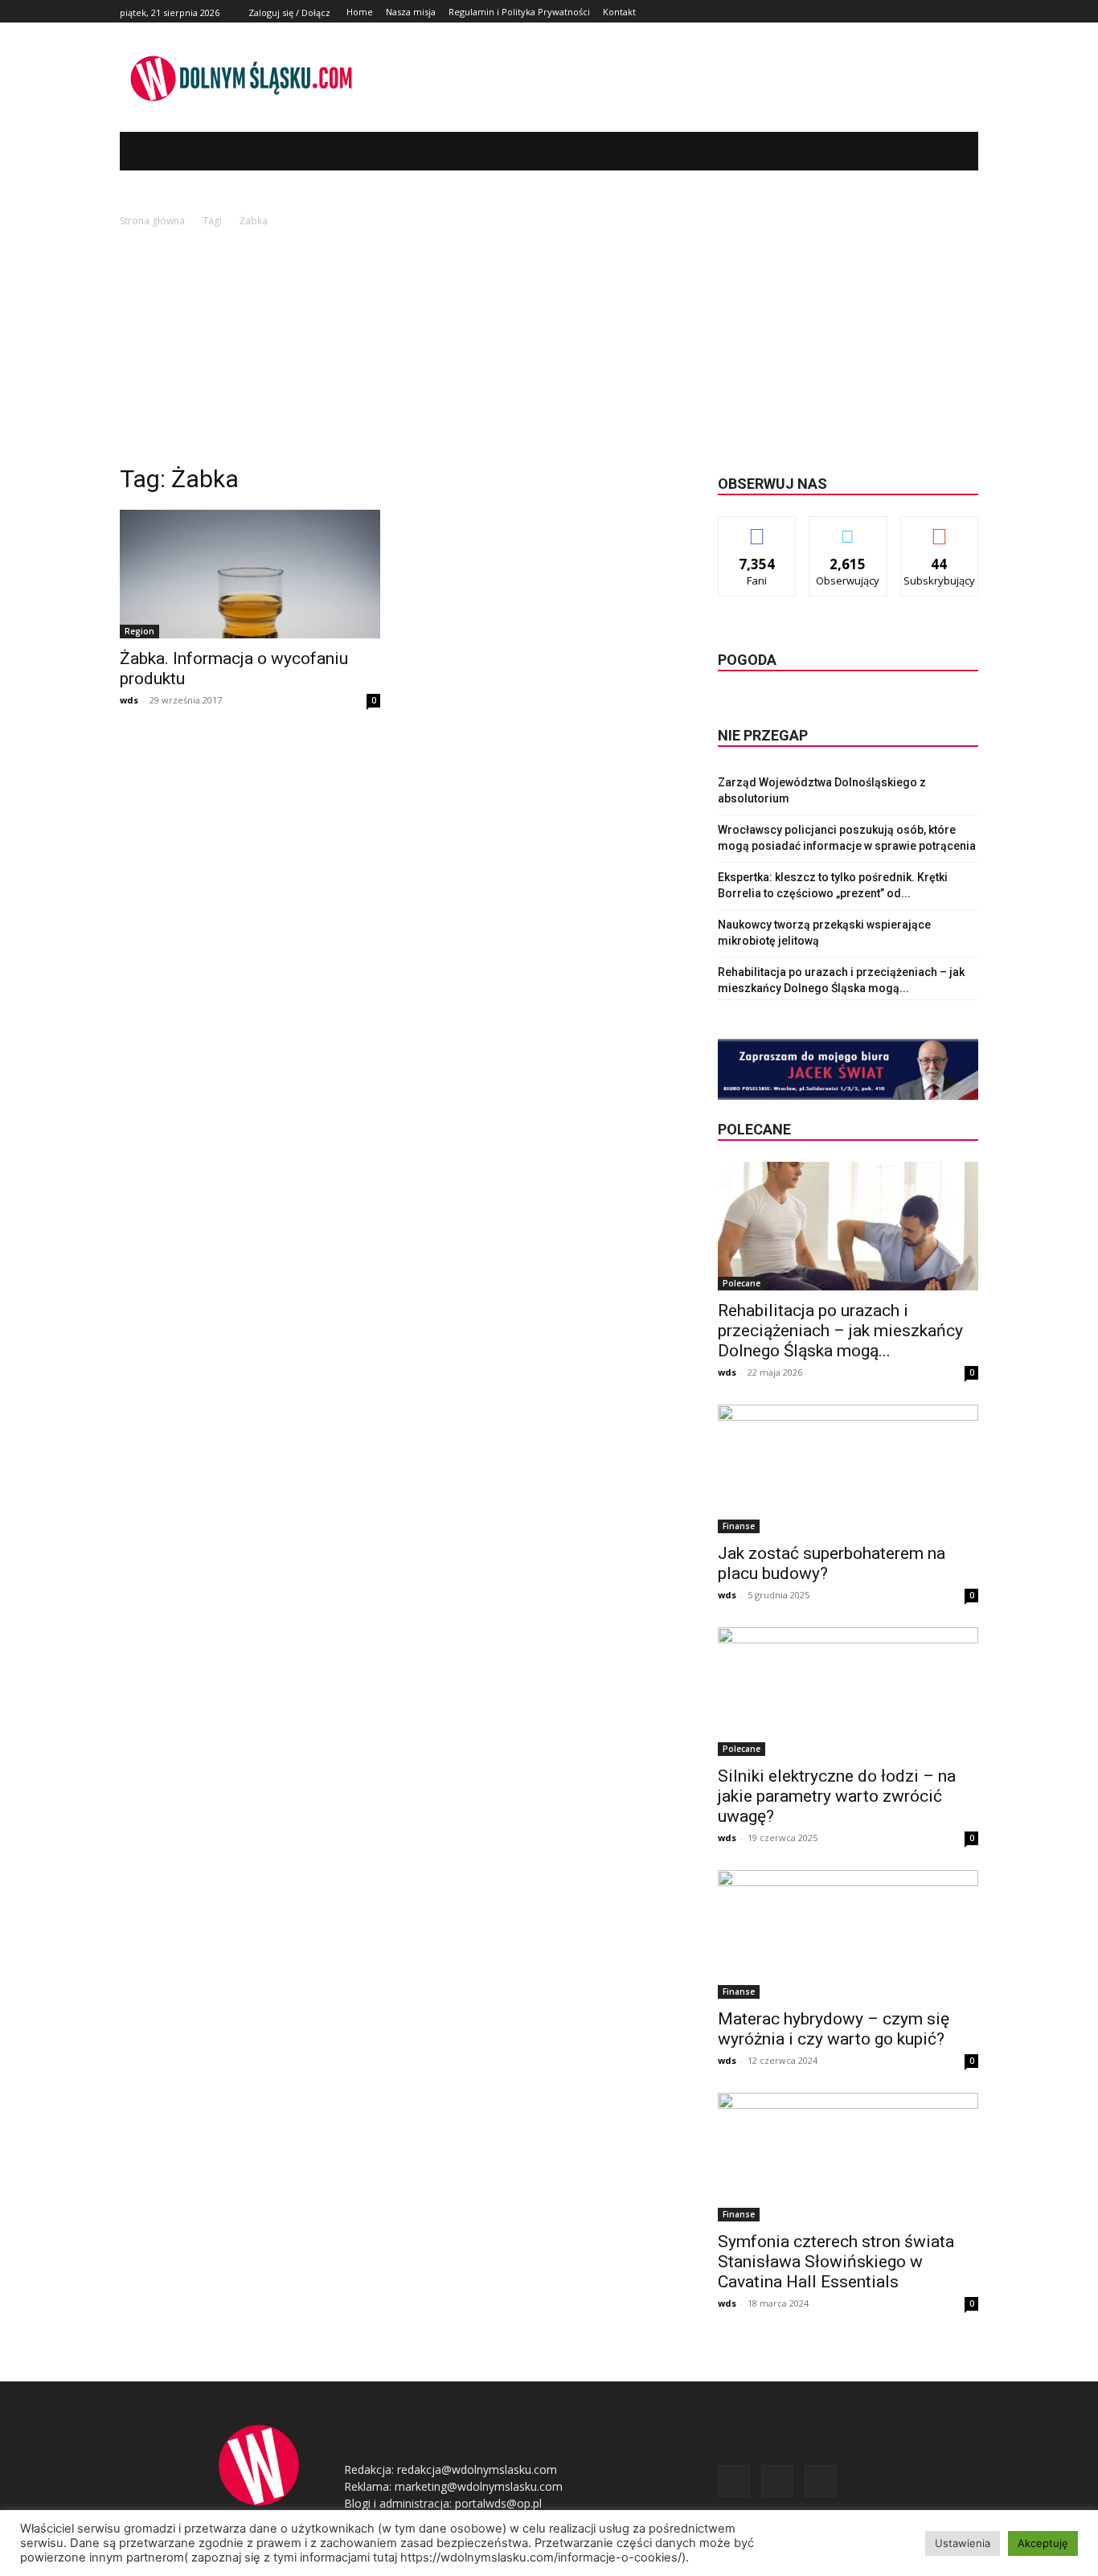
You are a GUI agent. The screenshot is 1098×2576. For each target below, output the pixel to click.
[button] (942, 151)
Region (139, 631)
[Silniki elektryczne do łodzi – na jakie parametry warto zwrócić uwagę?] (848, 1692)
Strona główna (152, 221)
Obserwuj (848, 529)
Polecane (742, 1283)
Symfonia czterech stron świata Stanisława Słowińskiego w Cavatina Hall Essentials (836, 2262)
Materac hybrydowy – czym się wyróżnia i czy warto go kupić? (834, 2029)
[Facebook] (933, 12)
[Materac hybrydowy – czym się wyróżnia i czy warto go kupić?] (848, 1934)
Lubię (757, 529)
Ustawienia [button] (963, 2543)
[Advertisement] (549, 351)
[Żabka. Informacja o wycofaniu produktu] (250, 574)
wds (129, 700)
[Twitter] (951, 12)
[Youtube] (969, 12)
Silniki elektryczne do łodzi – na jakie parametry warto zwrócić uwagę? (837, 1796)
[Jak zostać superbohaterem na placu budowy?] (848, 1469)
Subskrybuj (940, 529)
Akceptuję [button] (1043, 2543)
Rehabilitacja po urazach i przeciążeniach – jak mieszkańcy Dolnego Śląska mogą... (840, 1331)
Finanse (739, 1526)
